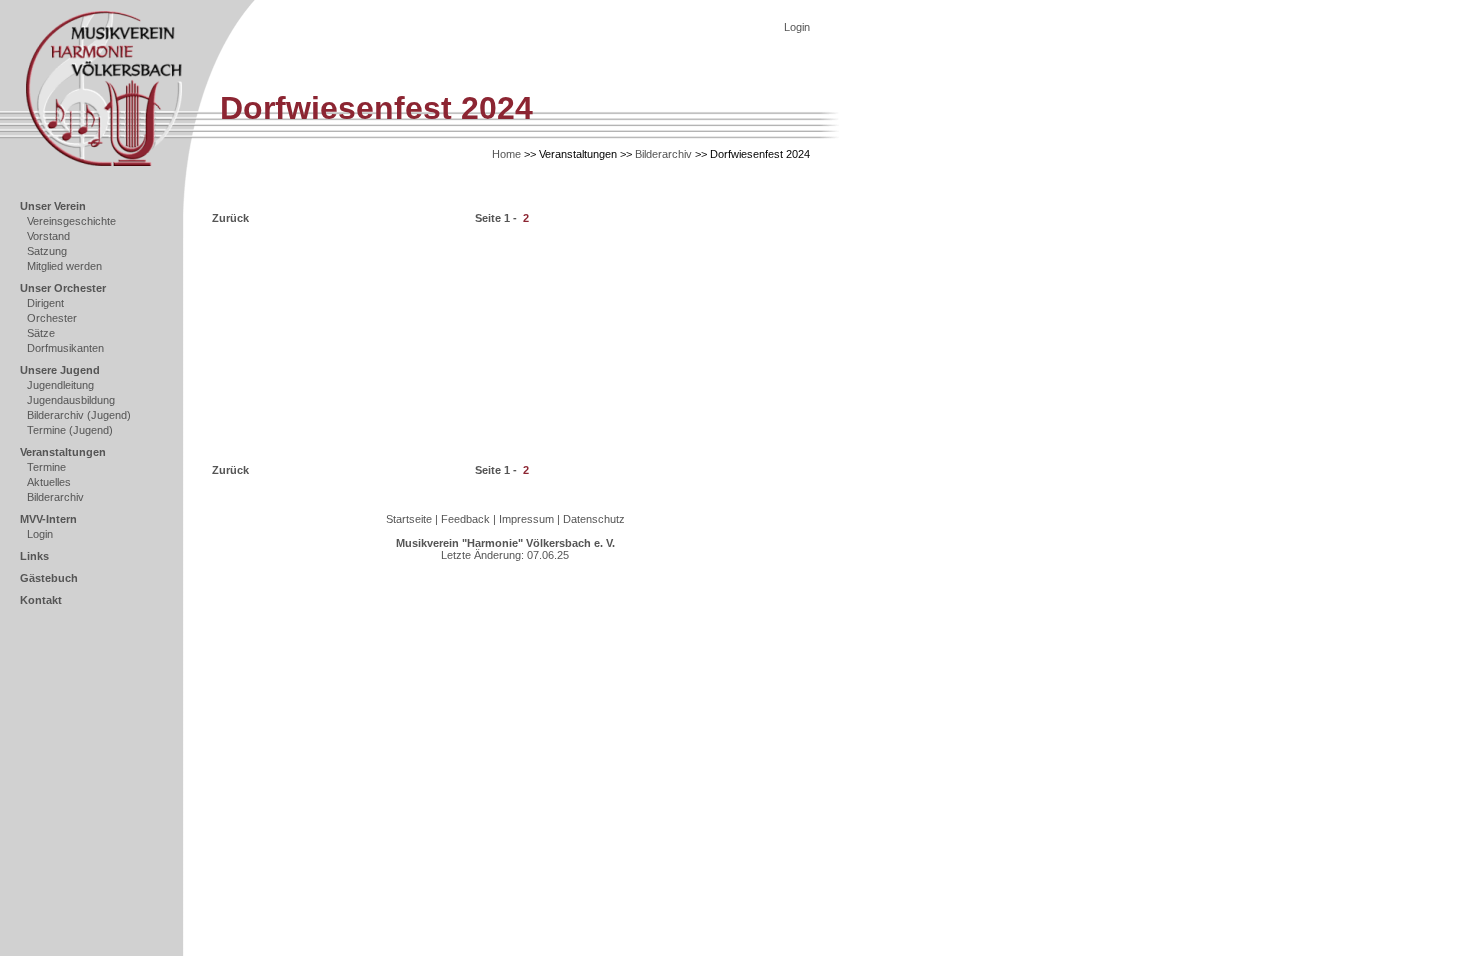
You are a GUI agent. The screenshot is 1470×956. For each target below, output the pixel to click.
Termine (46, 467)
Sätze (41, 333)
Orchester (52, 318)
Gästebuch (49, 578)
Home (506, 154)
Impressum (526, 519)
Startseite (409, 519)
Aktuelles (49, 482)
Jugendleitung (60, 385)
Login (40, 534)
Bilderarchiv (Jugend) (79, 415)
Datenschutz (594, 519)
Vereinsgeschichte (71, 221)
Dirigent (45, 303)
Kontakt (41, 600)
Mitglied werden (64, 266)
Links (34, 556)
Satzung (47, 251)
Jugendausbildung (71, 400)
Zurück (230, 218)
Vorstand (48, 236)
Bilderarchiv (55, 497)
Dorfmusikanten (65, 348)
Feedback (465, 519)
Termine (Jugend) (70, 430)
